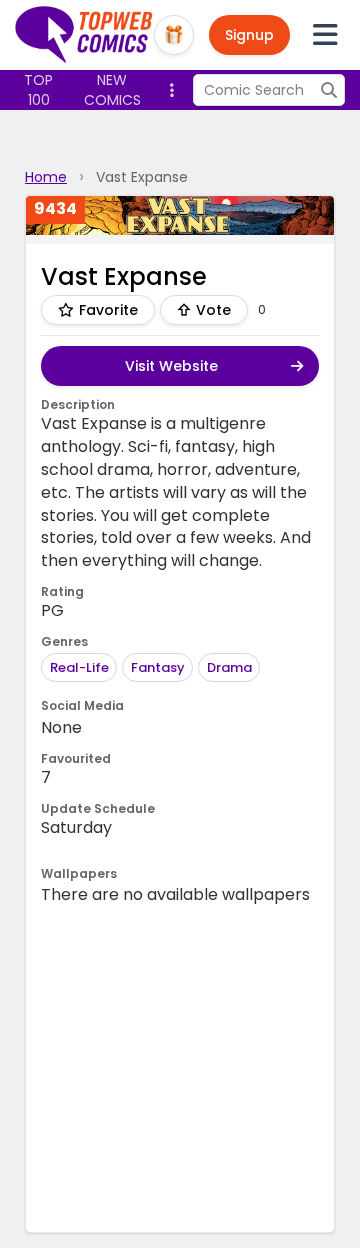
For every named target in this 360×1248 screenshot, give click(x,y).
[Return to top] (84, 35)
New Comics (112, 90)
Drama (229, 667)
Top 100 (38, 90)
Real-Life (79, 667)
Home (46, 177)
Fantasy (158, 667)
